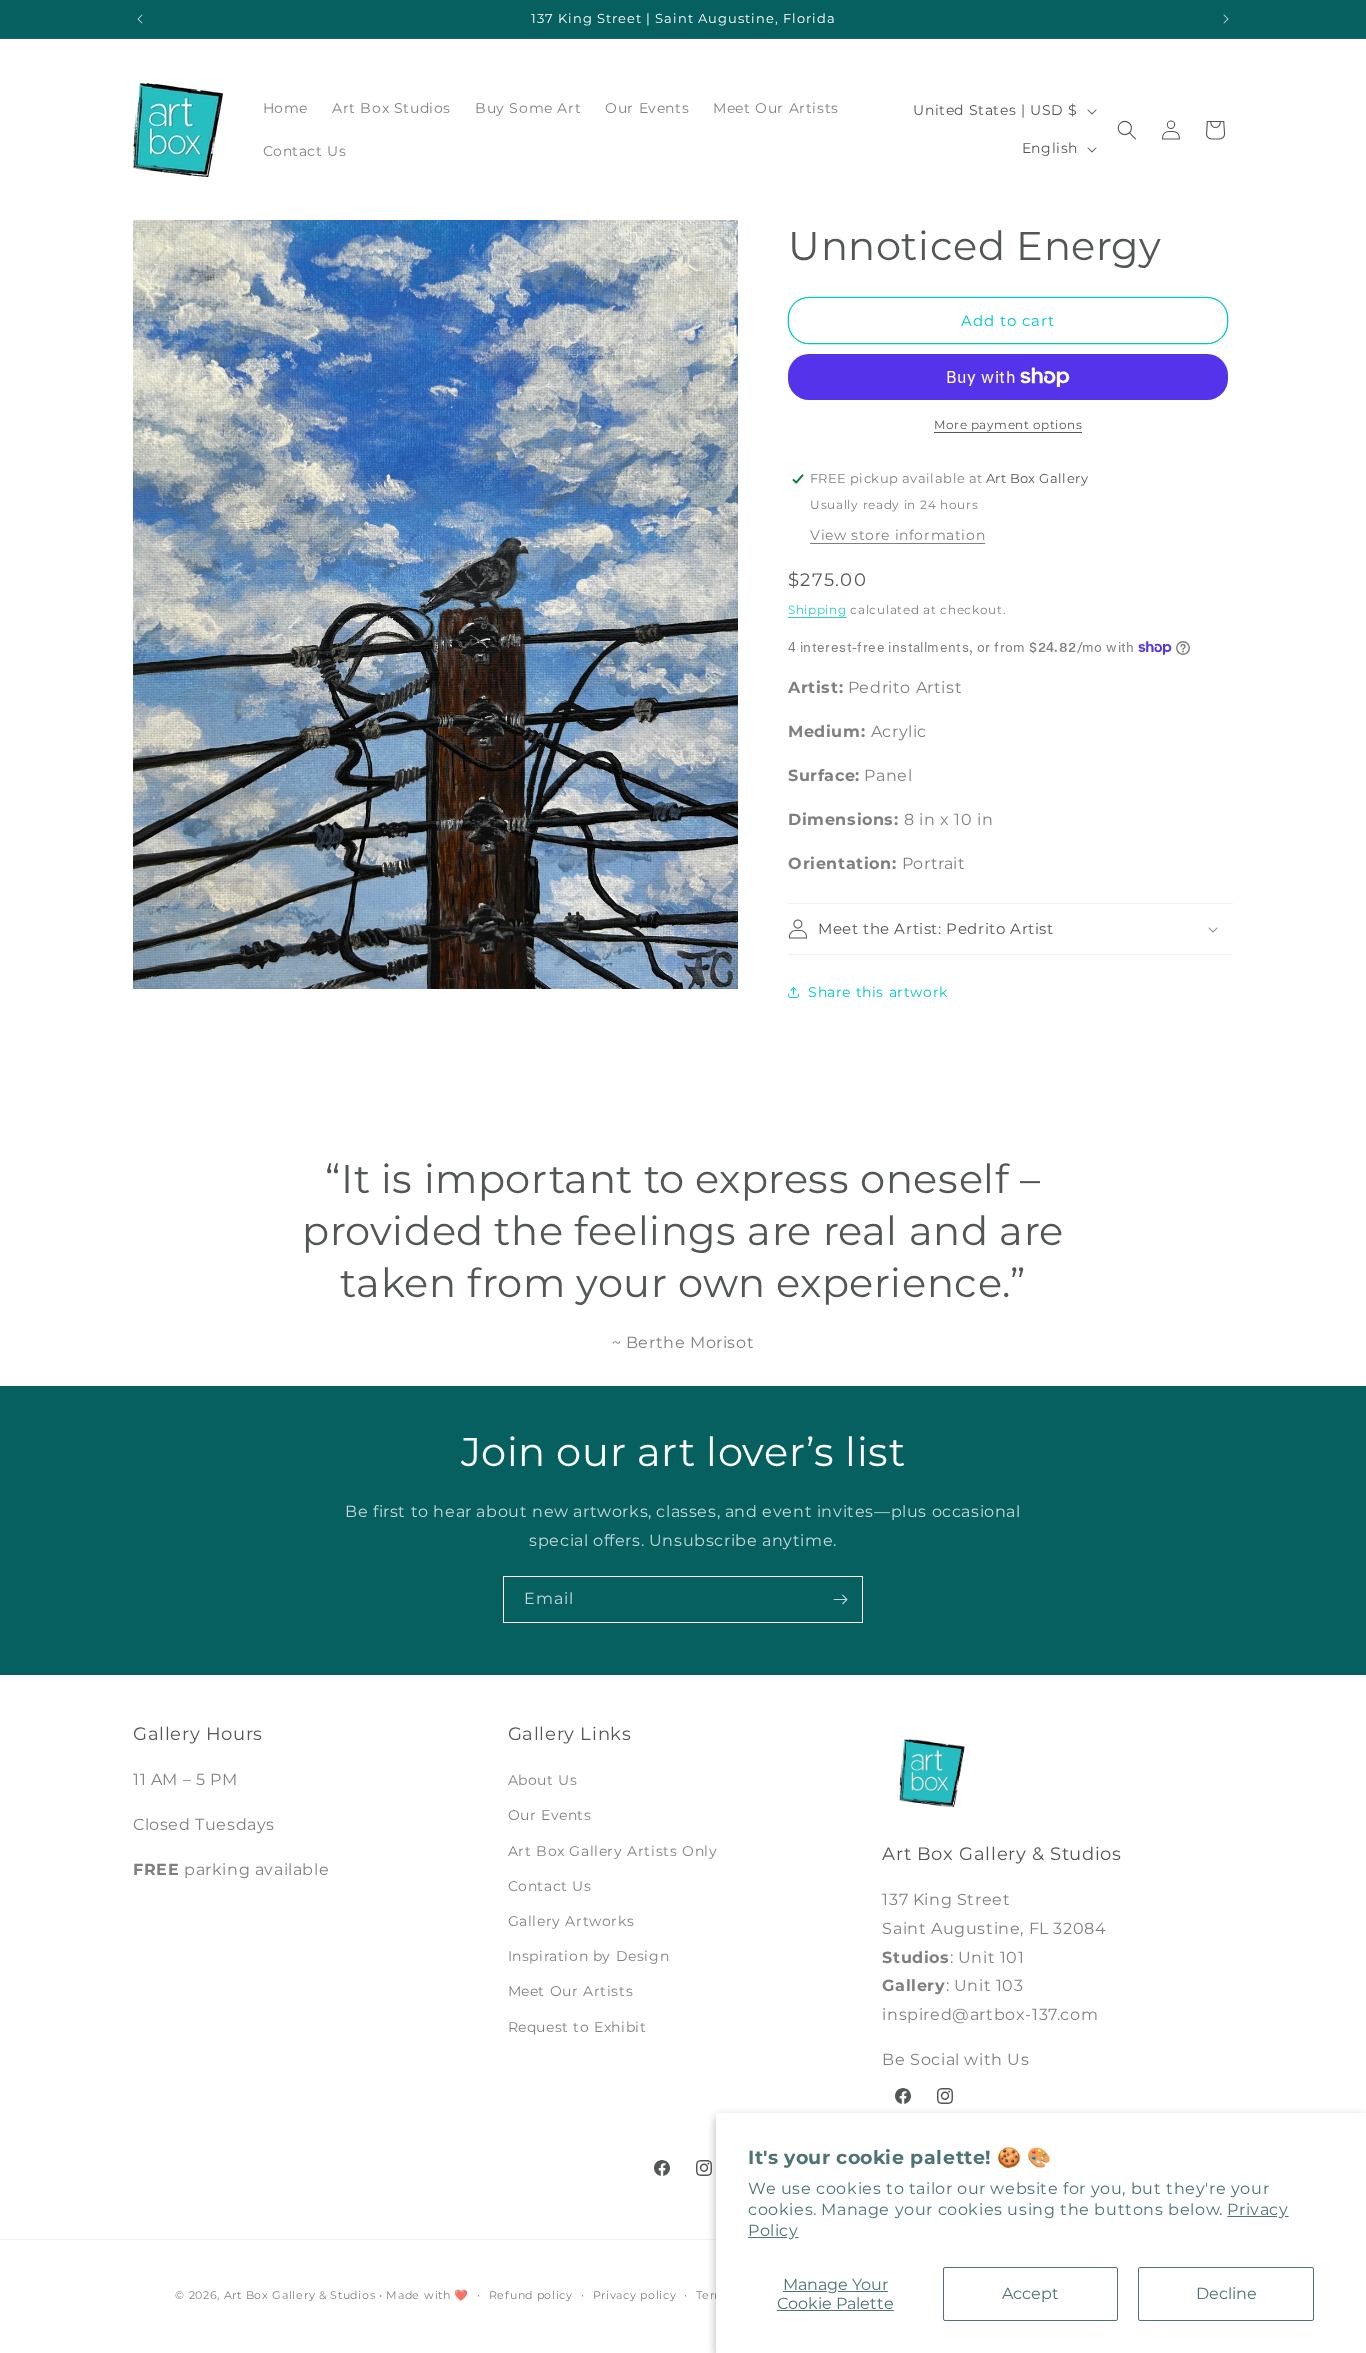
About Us (543, 1780)
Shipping (817, 609)
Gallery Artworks (571, 1921)
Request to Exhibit (577, 2027)
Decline (1226, 2293)
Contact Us (550, 1886)
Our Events (550, 1815)
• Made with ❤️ (424, 2295)
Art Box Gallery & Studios (300, 2295)
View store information (897, 535)
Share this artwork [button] (878, 992)
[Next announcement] (1226, 19)
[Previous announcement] (140, 19)
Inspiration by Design (589, 1956)
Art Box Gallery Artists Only (613, 1851)
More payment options (1008, 424)
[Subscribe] (840, 1599)
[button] (1127, 130)
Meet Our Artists (571, 1991)
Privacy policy (635, 2295)
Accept (1030, 2293)
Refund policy (531, 2295)
